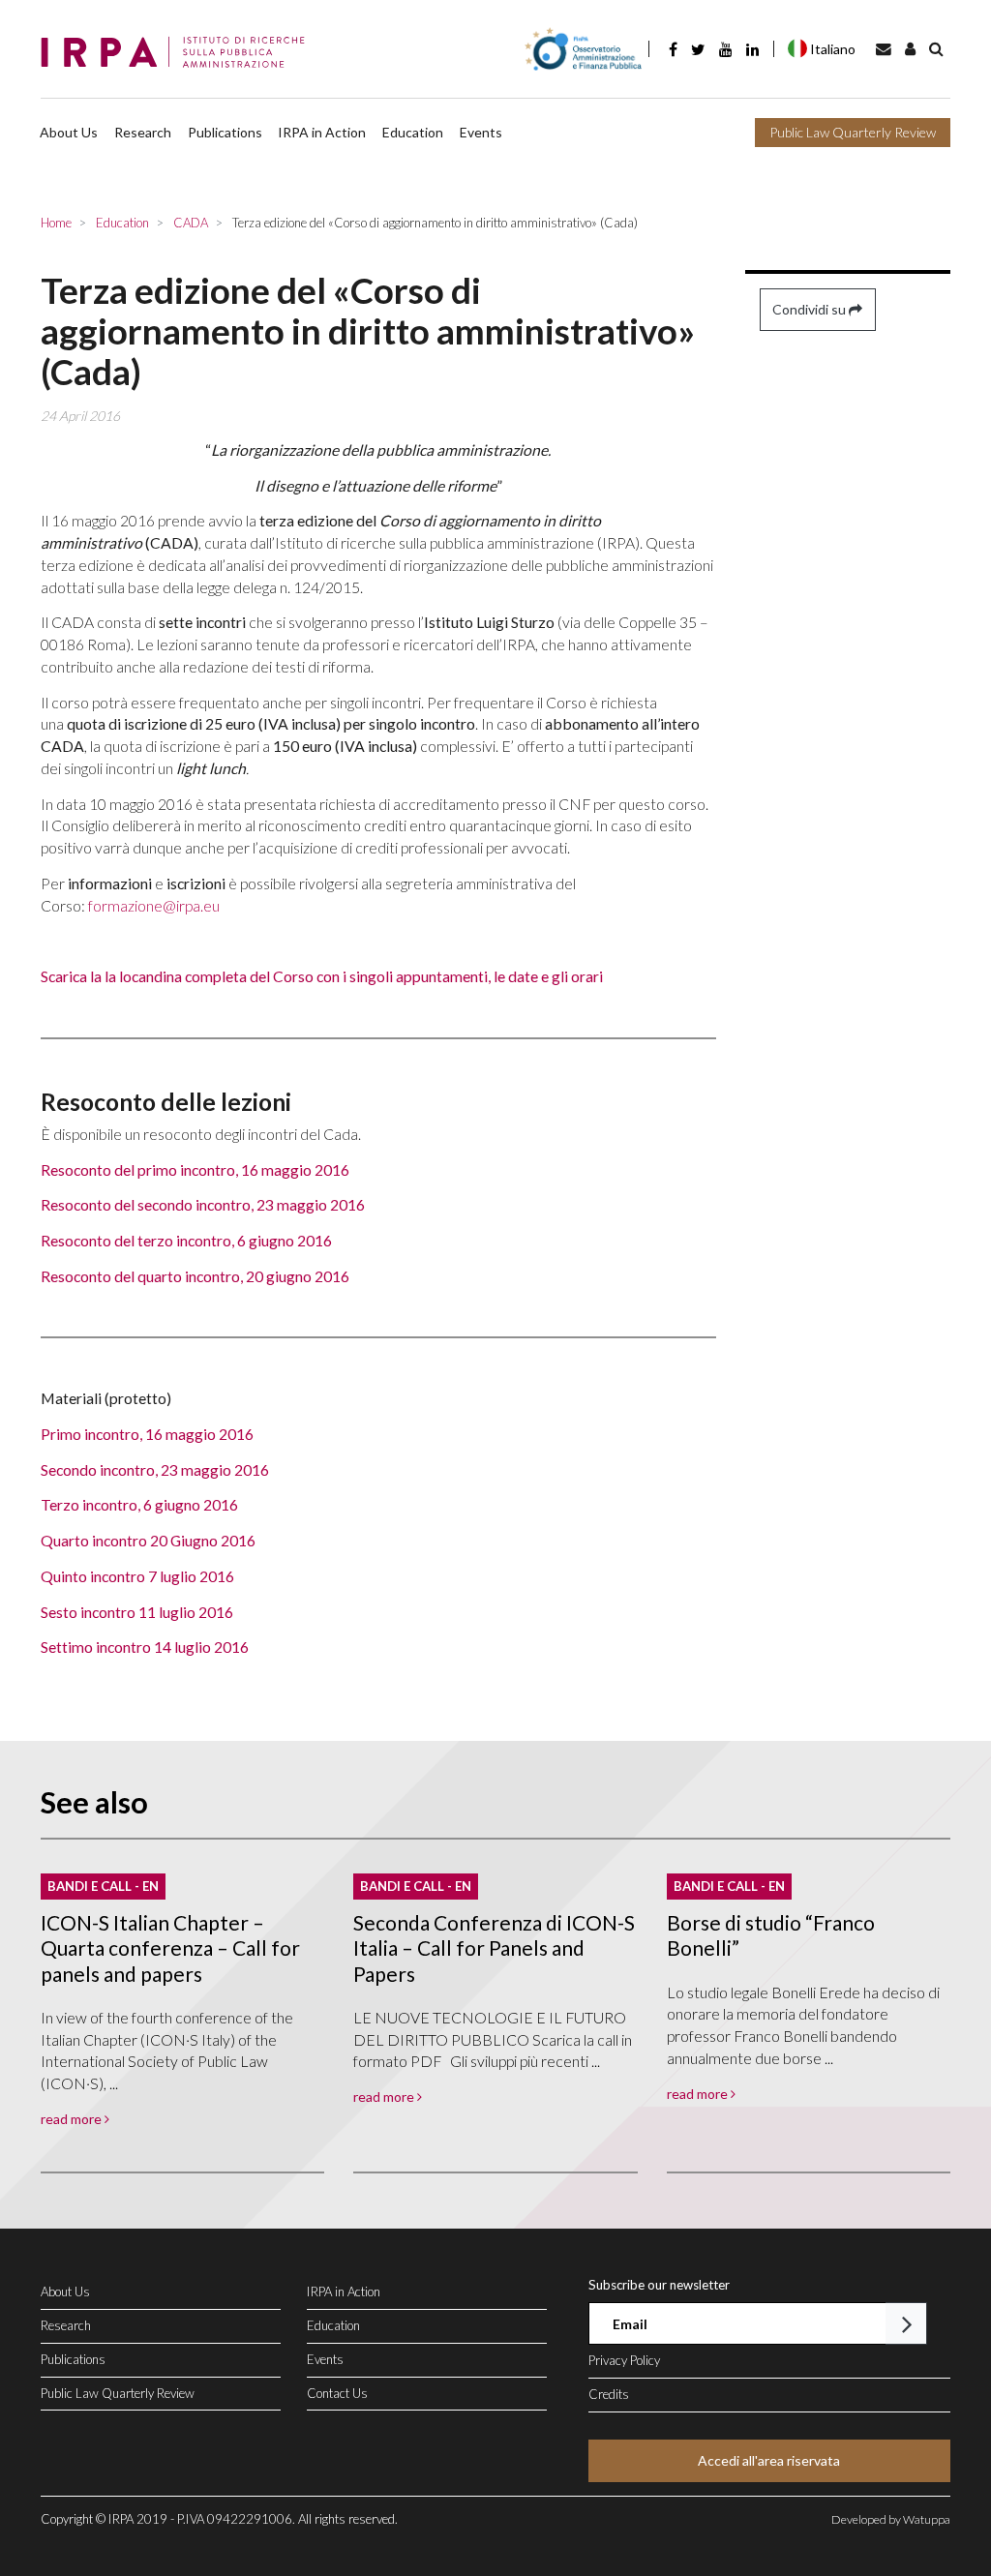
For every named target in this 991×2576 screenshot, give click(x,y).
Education (413, 132)
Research (143, 132)
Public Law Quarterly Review (853, 132)
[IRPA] (179, 53)
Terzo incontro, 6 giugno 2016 (139, 1504)
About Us (69, 132)
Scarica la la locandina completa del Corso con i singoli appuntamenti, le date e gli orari (322, 976)
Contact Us (337, 2393)
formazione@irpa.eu (154, 905)
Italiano (833, 49)
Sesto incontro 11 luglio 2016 (137, 1612)
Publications (225, 132)
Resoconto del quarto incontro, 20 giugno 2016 (195, 1276)
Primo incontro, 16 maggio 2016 (147, 1434)
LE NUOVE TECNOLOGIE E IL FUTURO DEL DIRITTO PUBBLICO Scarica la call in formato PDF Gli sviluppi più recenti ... (493, 2039)
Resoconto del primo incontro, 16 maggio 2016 (195, 1169)
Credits (609, 2394)
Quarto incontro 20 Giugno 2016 (148, 1540)
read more (73, 2119)
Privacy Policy (624, 2360)
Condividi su (811, 309)
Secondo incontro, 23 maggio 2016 (155, 1469)
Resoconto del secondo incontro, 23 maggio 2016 (203, 1204)
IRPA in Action (322, 132)
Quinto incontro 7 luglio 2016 (137, 1576)
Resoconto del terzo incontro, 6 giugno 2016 (186, 1240)
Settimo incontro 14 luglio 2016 (145, 1647)
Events (481, 132)
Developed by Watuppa (891, 2519)
